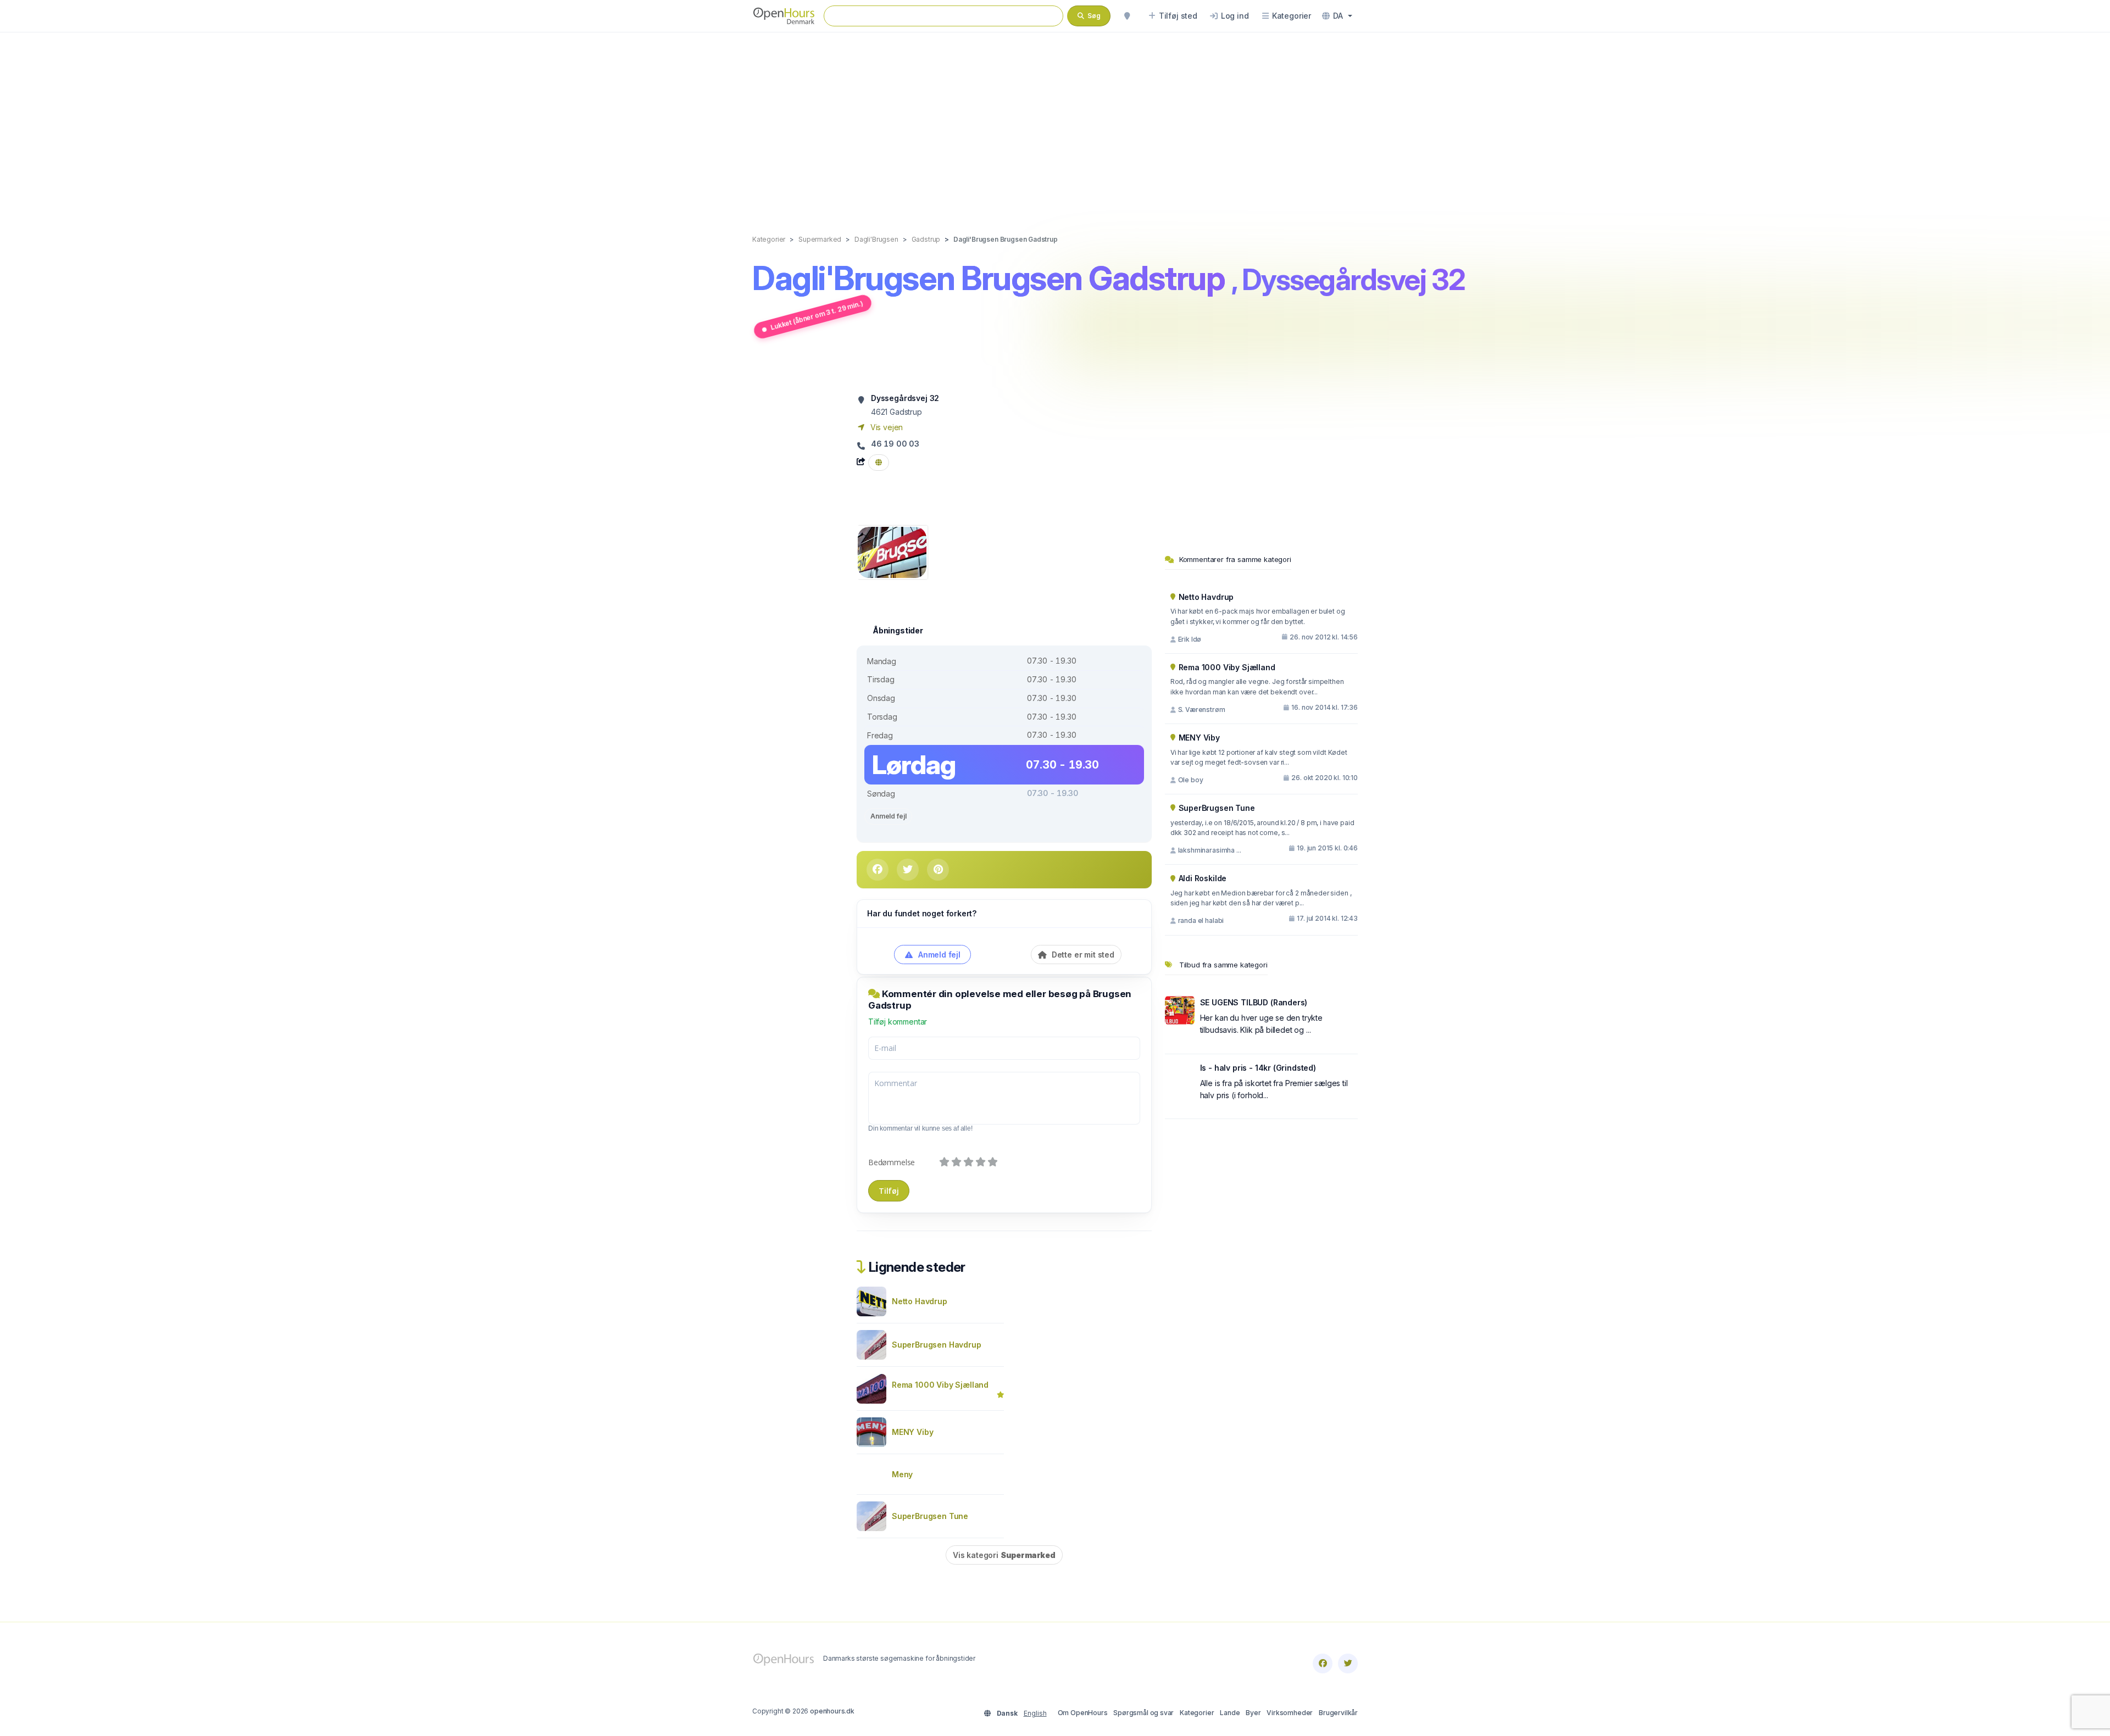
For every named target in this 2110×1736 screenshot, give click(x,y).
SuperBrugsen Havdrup (937, 1345)
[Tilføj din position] (1127, 16)
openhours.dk (832, 1711)
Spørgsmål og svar (1143, 1713)
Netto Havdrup (920, 1301)
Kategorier (1197, 1713)
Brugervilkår (1338, 1713)
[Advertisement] (1055, 122)
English (1035, 1713)
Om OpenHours (1083, 1713)
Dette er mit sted (1082, 955)
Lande (1230, 1713)
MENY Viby (912, 1432)
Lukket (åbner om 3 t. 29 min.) (817, 315)
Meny (902, 1474)
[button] (1337, 16)
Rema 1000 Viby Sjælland (940, 1385)
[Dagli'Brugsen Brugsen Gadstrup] (892, 551)
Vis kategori (1004, 1555)
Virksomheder (1290, 1713)
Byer (1253, 1713)
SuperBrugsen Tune (930, 1516)
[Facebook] (1323, 1663)
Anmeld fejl (888, 816)
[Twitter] (1348, 1663)
